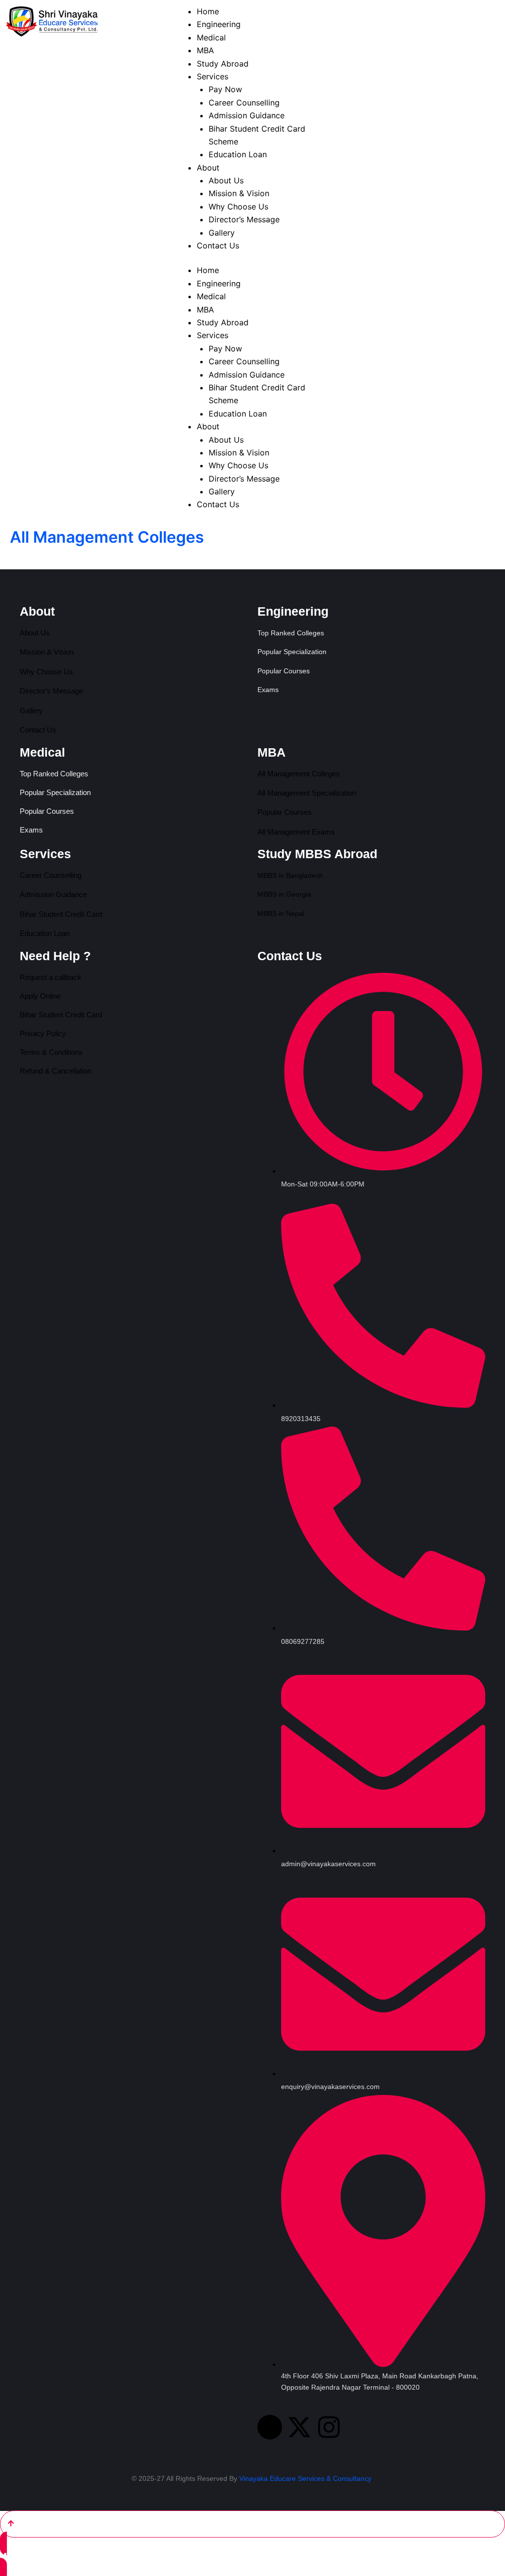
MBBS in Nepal (281, 913)
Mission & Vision (239, 453)
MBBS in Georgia (284, 894)
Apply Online (40, 996)
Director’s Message (244, 479)
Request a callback (51, 977)
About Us (226, 440)
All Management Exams (296, 832)
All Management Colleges (299, 774)
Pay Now (225, 348)
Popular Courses (285, 812)
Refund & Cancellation (55, 1071)
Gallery (222, 491)
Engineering (219, 283)
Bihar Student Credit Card (61, 914)
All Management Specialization (307, 793)
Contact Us (218, 504)
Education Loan (238, 414)
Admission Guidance (247, 375)
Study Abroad (223, 322)
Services (213, 335)
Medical (211, 296)
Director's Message (51, 691)
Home (208, 270)
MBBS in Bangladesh (290, 875)
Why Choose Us (238, 465)
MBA (205, 310)
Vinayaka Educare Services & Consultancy (305, 2478)
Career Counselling (244, 361)
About (208, 426)
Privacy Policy (43, 1033)
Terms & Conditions (51, 1052)
